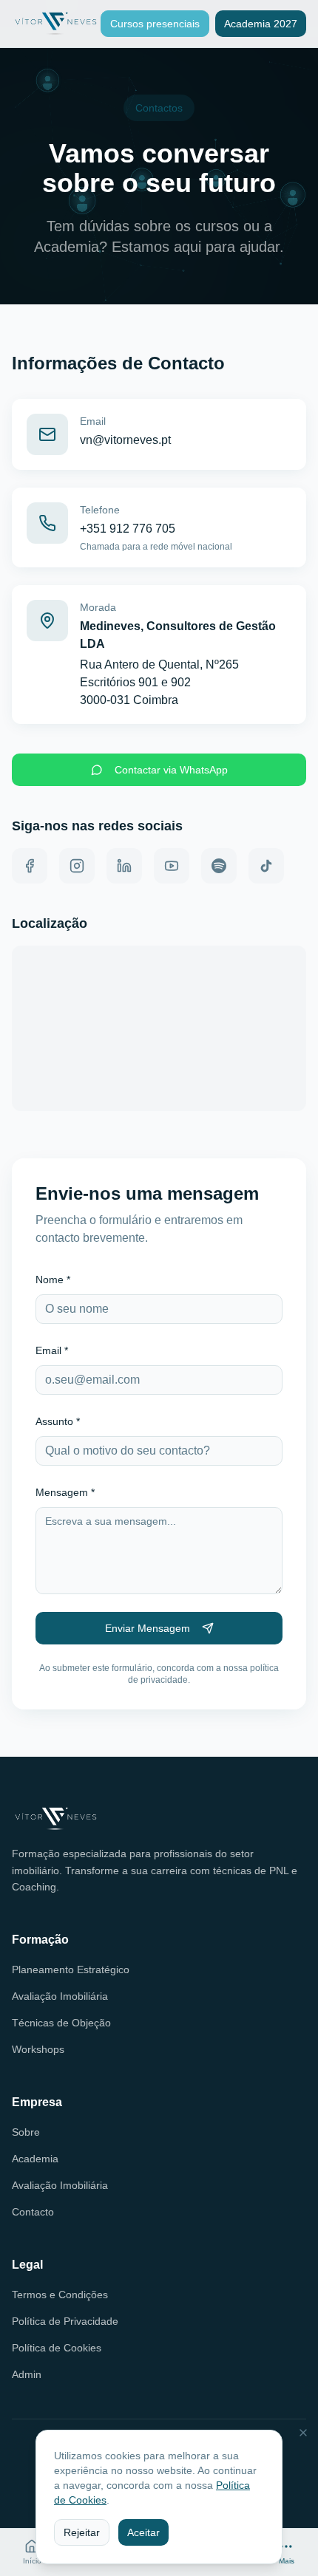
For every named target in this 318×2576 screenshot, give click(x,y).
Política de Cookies (57, 2348)
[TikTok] (266, 866)
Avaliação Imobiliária (60, 1996)
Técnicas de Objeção (61, 2023)
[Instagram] (77, 866)
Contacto (33, 2212)
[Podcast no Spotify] (219, 866)
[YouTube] (172, 866)
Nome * (53, 1280)
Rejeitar (82, 2532)
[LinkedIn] (124, 866)
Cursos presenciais (155, 24)
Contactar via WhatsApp (171, 770)
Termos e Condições (60, 2295)
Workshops (38, 2049)
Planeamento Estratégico (71, 1969)
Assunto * (58, 1421)
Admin (27, 2374)
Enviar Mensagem (148, 1628)
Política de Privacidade (65, 2321)
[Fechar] (303, 2433)
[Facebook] (30, 866)
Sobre (26, 2132)
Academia (35, 2159)
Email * (52, 1350)
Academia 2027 (261, 24)
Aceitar (143, 2532)
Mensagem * (65, 1492)
